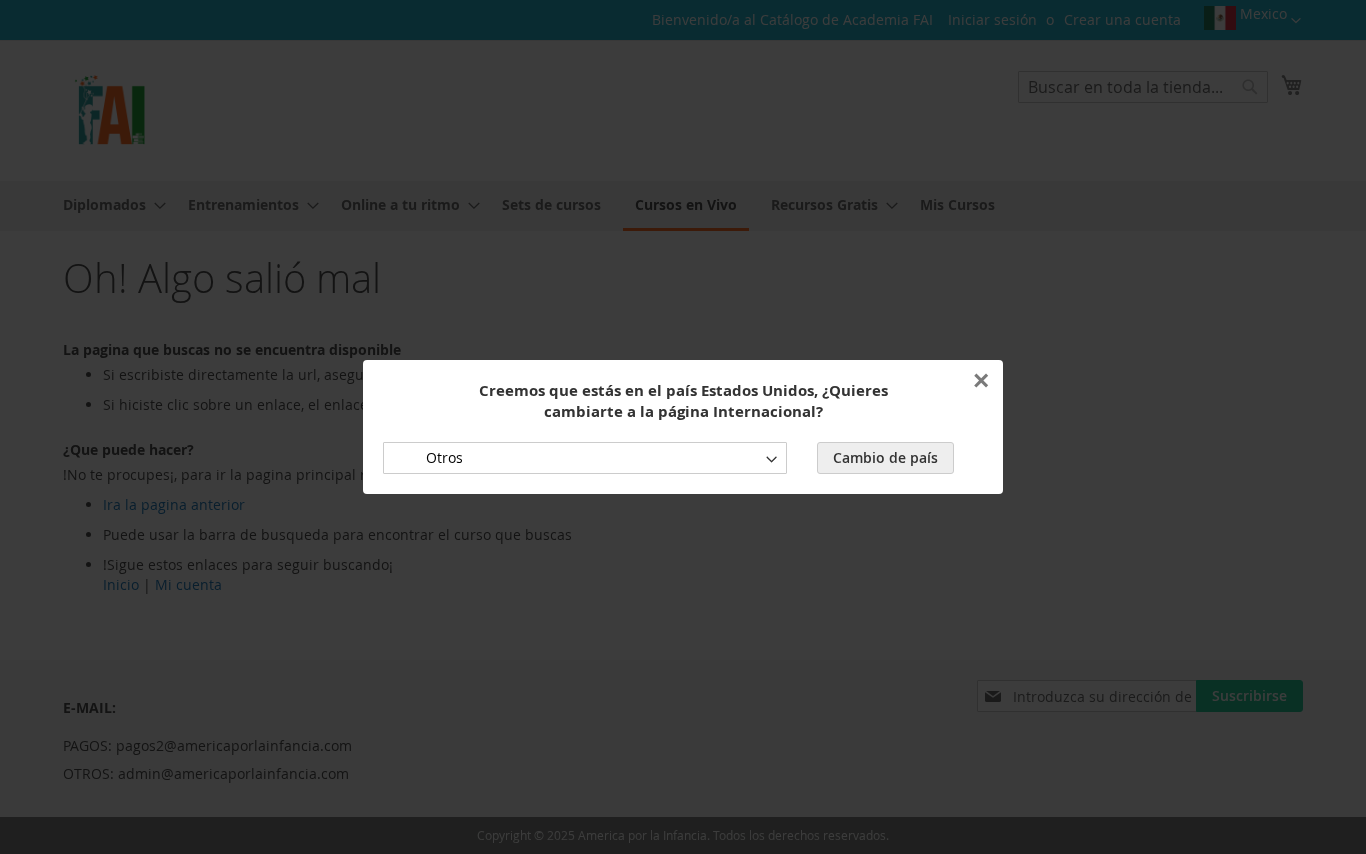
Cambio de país (885, 457)
